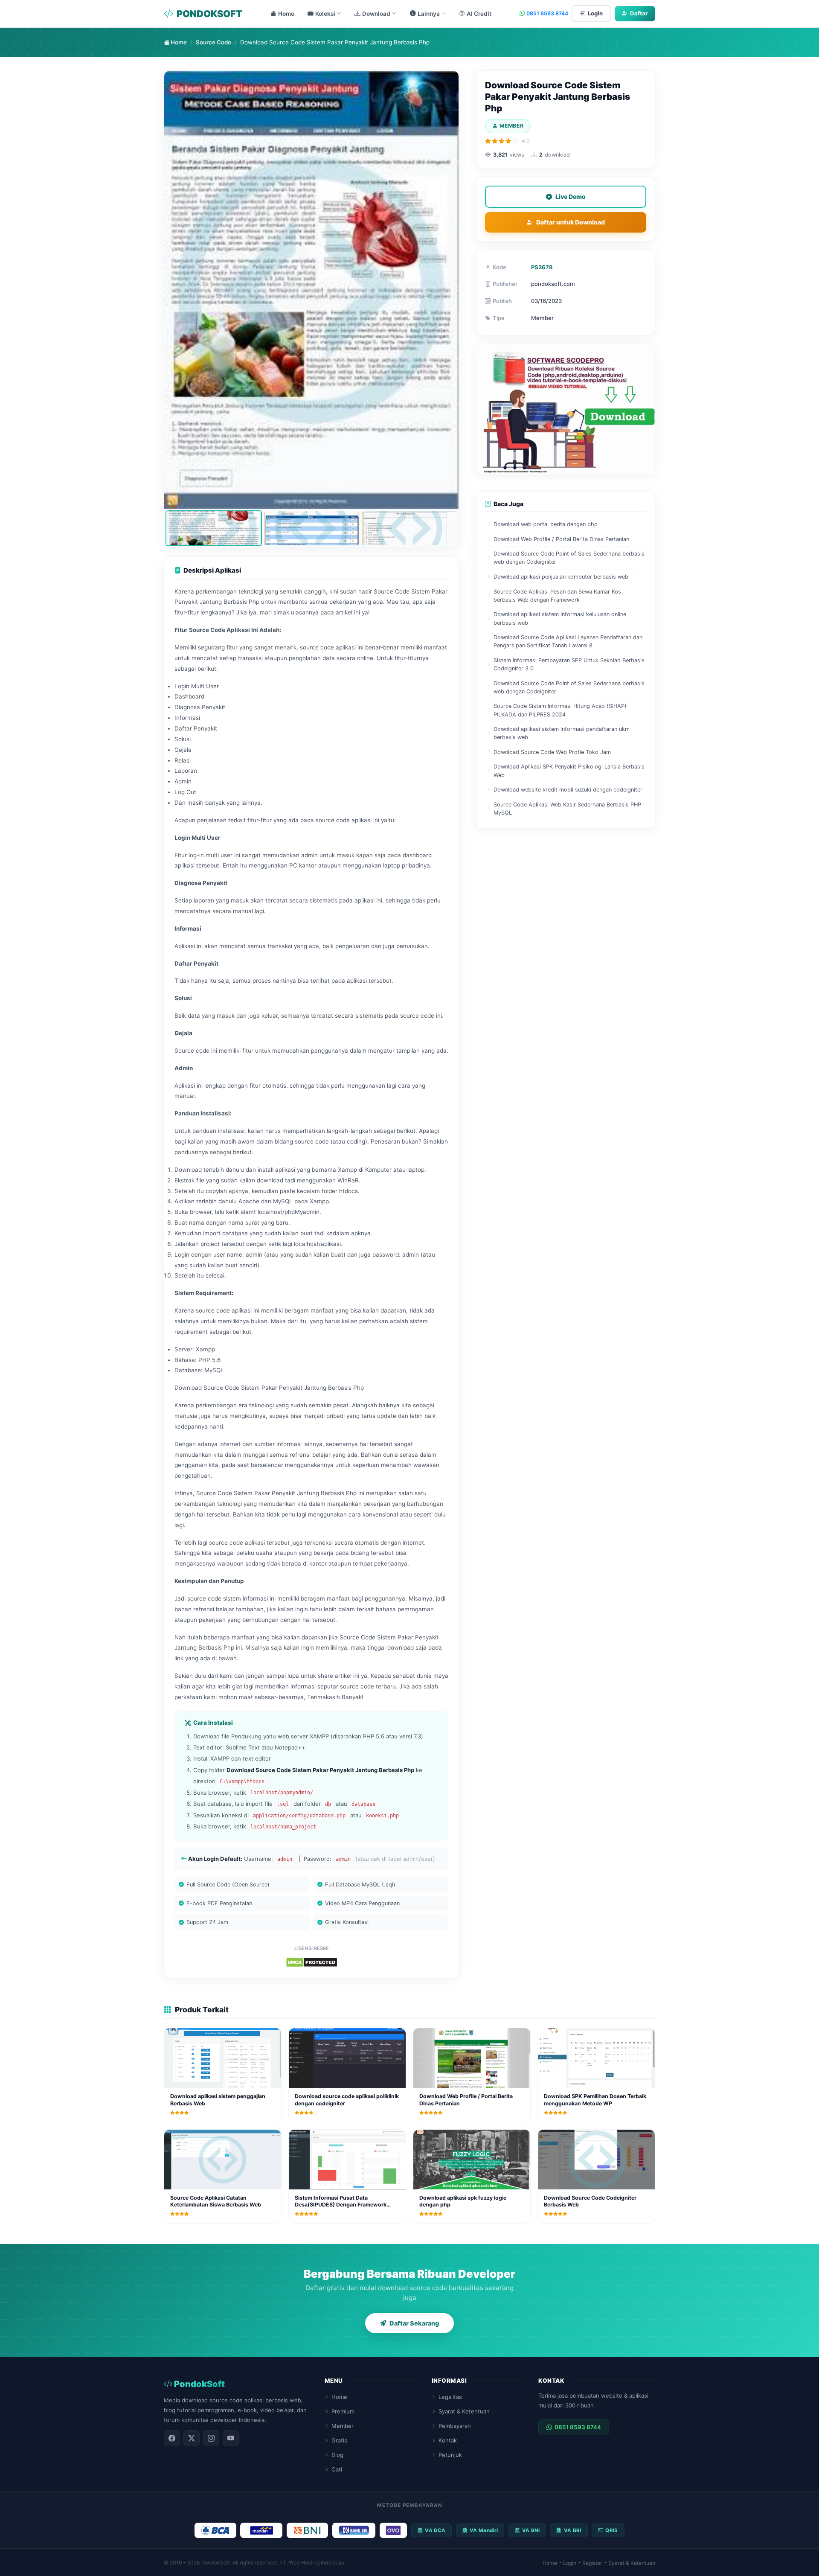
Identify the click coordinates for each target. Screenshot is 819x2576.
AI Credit (479, 14)
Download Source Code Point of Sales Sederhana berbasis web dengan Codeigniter (569, 558)
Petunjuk (450, 2455)
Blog (337, 2455)
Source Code (213, 42)
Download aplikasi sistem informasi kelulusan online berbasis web (560, 618)
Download (376, 14)
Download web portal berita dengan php (546, 524)
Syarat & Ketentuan (464, 2411)
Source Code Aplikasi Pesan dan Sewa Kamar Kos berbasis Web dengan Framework (557, 596)
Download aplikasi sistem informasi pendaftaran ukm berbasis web (562, 733)
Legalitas (450, 2397)
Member (343, 2426)
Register (592, 2563)
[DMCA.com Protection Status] (312, 1962)
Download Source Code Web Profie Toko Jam (552, 752)
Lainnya (429, 14)
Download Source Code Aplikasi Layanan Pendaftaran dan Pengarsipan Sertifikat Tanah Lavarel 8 (568, 641)
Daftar (639, 13)
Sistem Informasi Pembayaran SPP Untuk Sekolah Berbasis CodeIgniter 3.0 (569, 664)
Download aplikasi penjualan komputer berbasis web (561, 577)
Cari (337, 2469)
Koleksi (325, 14)
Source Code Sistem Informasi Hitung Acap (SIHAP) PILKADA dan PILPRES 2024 (560, 710)
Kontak (448, 2440)
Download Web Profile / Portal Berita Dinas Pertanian (561, 539)
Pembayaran (455, 2426)
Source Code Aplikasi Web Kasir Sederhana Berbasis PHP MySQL (567, 809)
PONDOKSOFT (209, 14)
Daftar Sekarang (414, 2323)
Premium (343, 2411)
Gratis (339, 2440)
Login (595, 13)
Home (286, 14)
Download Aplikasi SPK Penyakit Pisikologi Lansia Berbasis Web (569, 771)
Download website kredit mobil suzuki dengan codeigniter (568, 790)
